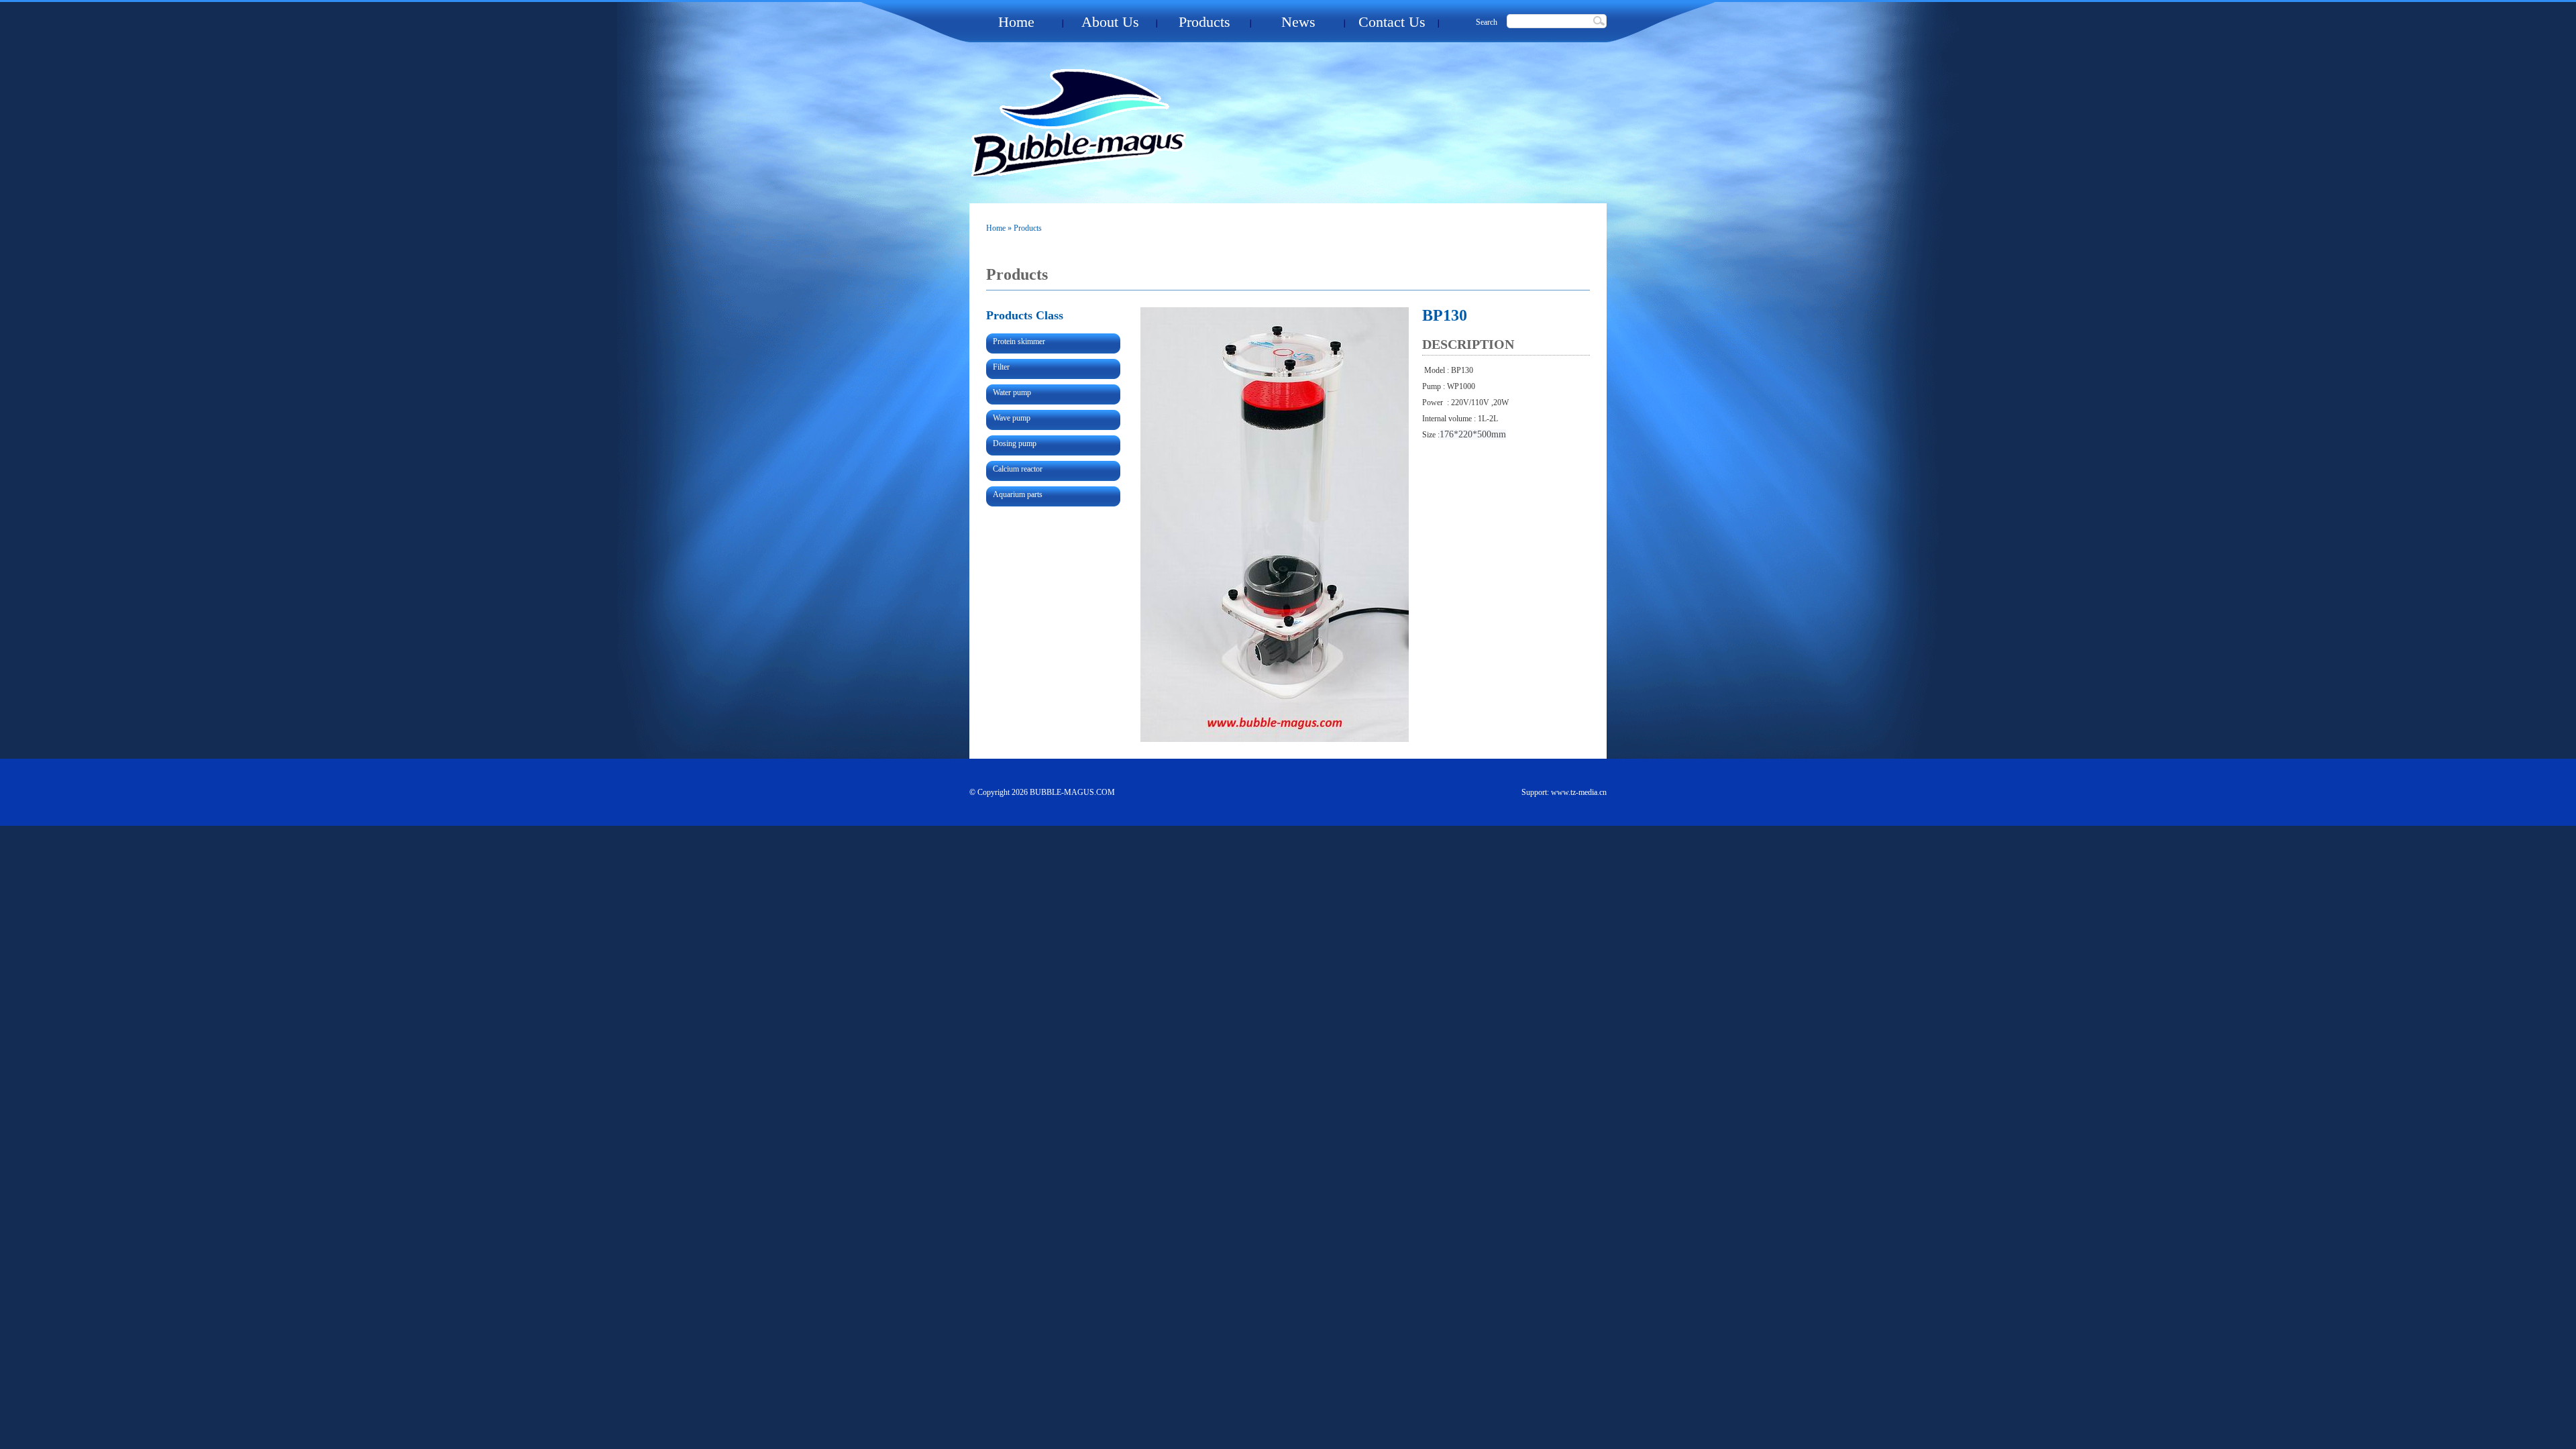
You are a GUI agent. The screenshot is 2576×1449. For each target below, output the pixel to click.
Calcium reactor (1018, 469)
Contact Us (1392, 22)
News (1298, 22)
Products (1204, 22)
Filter (1001, 367)
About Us (1110, 22)
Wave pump (1012, 418)
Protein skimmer (1019, 341)
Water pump (1012, 392)
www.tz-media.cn (1579, 792)
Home (1016, 22)
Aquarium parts (1018, 494)
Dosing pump (1015, 443)
